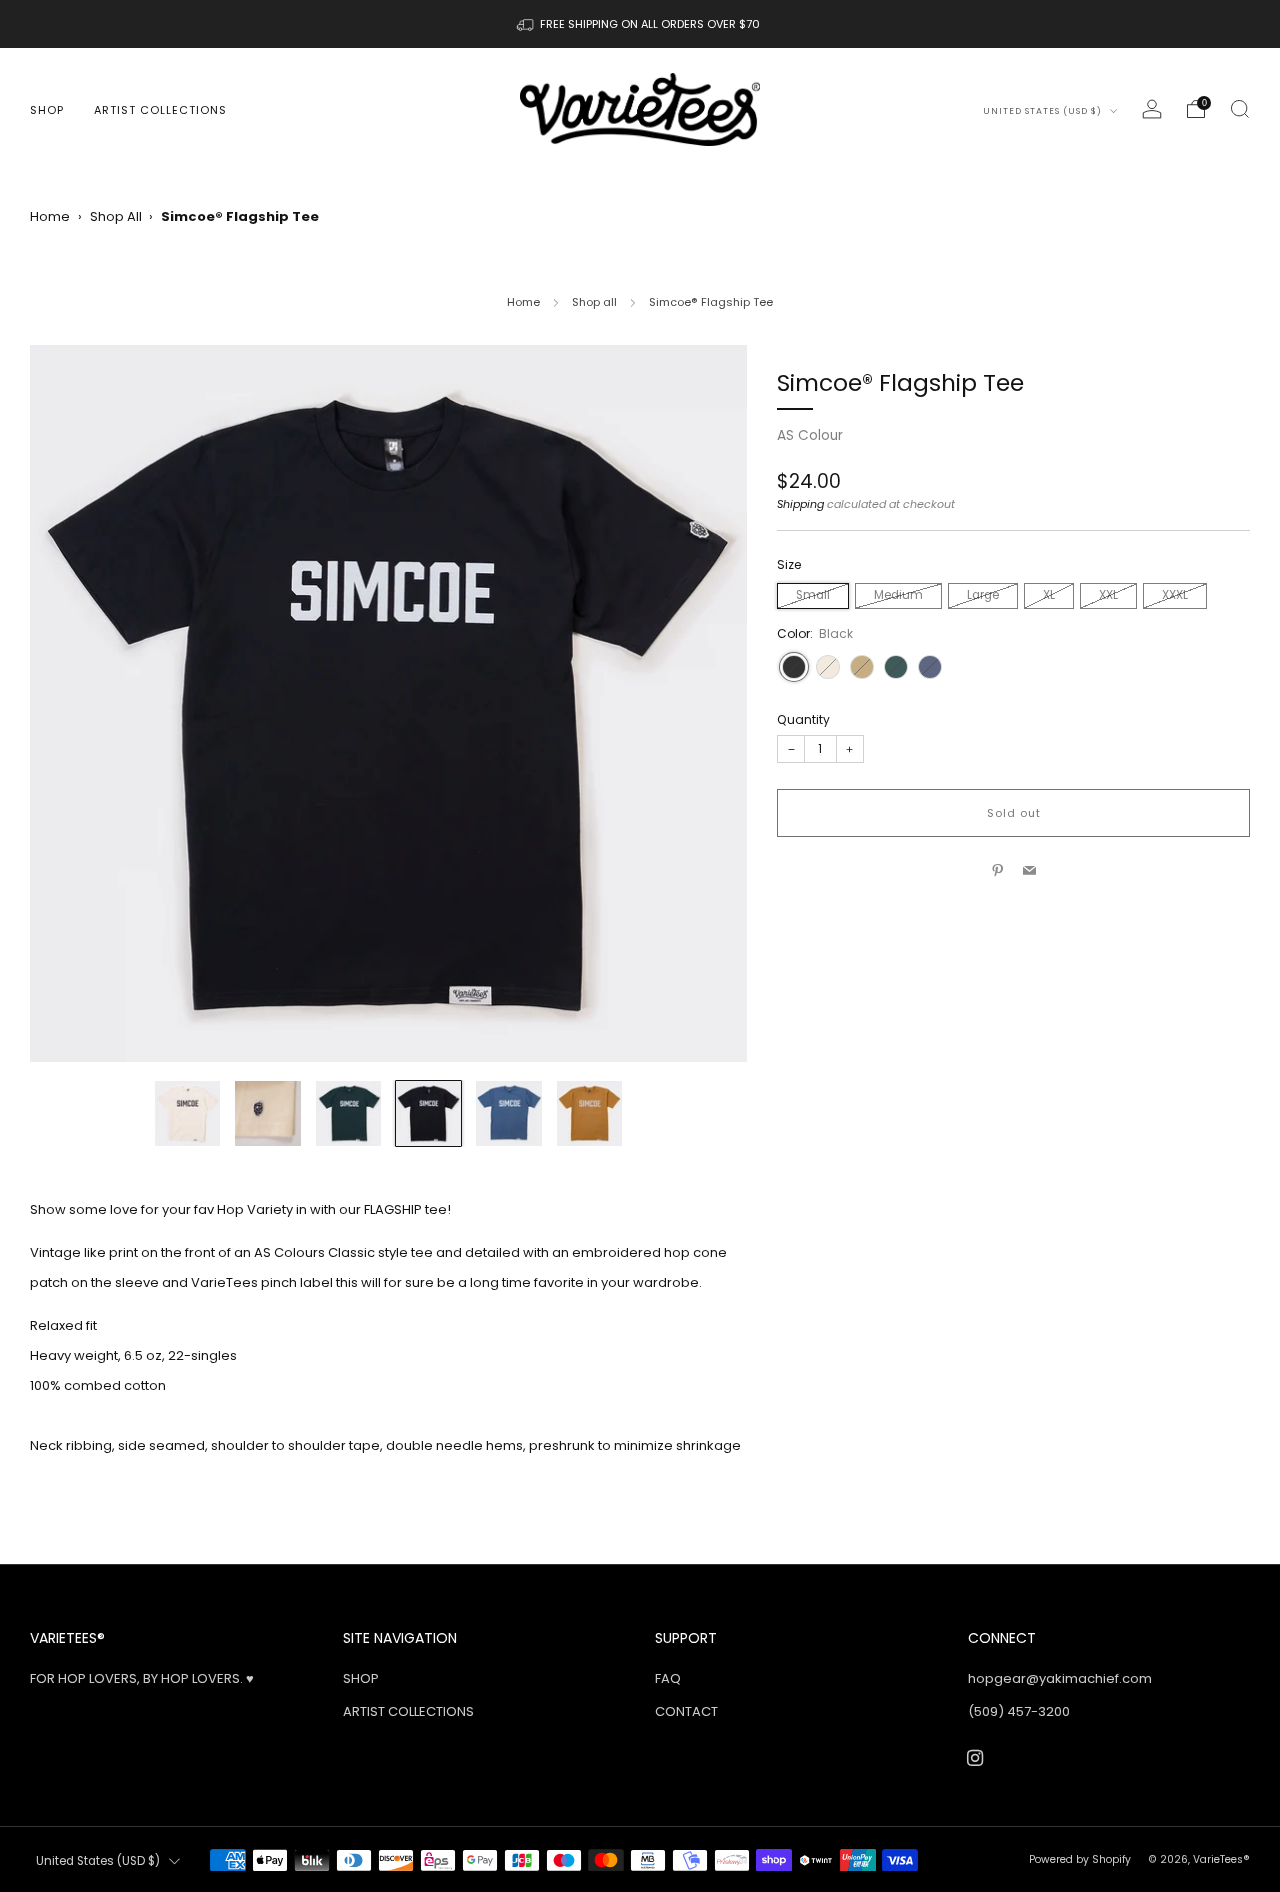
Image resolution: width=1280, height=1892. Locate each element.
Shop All (116, 216)
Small (813, 595)
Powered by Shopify (1080, 1859)
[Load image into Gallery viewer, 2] (267, 1113)
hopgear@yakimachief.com (1060, 1678)
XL (1049, 595)
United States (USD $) (1044, 111)
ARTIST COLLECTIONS (160, 110)
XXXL (1175, 595)
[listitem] (640, 24)
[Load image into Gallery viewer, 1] (187, 1113)
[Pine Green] (896, 667)
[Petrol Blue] (930, 667)
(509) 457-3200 (1019, 1711)
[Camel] (862, 667)
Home (50, 216)
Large (983, 595)
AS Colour (810, 435)
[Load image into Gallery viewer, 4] (428, 1113)
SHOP (47, 110)
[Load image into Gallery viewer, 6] (589, 1113)
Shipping (800, 504)
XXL (1108, 595)
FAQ (668, 1678)
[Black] (794, 667)
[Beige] (828, 667)
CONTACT (686, 1711)
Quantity (803, 719)
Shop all (594, 302)
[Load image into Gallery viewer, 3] (348, 1113)
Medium (898, 595)
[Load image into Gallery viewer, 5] (508, 1113)
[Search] (1240, 109)
